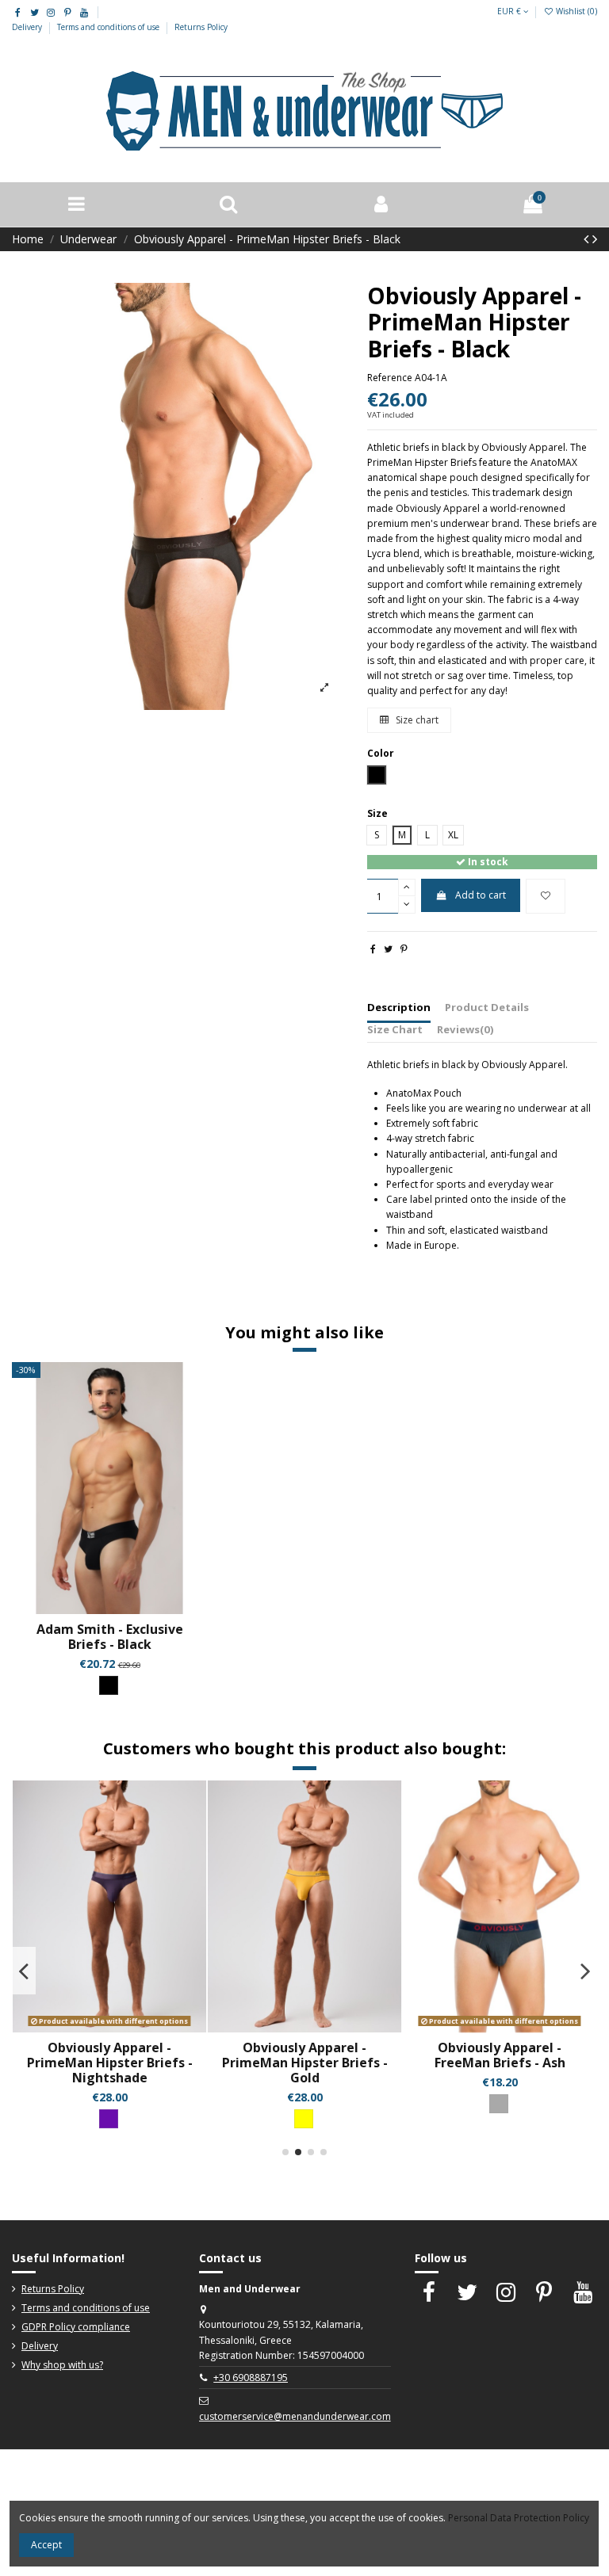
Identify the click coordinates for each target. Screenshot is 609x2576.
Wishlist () (575, 11)
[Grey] (499, 2104)
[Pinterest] (404, 949)
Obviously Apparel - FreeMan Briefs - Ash (500, 2055)
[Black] (109, 1685)
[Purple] (109, 2119)
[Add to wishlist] (546, 896)
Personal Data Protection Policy (519, 2518)
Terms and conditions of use (109, 27)
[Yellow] (304, 2119)
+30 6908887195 (251, 2378)
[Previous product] (588, 239)
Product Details (487, 1007)
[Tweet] (388, 949)
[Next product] (595, 239)
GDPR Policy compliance (76, 2327)
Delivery (28, 27)
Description (399, 1007)
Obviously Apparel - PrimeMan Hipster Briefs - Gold (305, 2063)
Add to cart (481, 895)
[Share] (373, 949)
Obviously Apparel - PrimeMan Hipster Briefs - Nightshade (110, 2063)
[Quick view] (119, 1609)
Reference (390, 378)
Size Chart (395, 1029)
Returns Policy (201, 27)
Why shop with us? (62, 2365)
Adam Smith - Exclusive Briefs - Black (110, 1637)
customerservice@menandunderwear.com (295, 2416)
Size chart (416, 720)
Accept (46, 2545)
